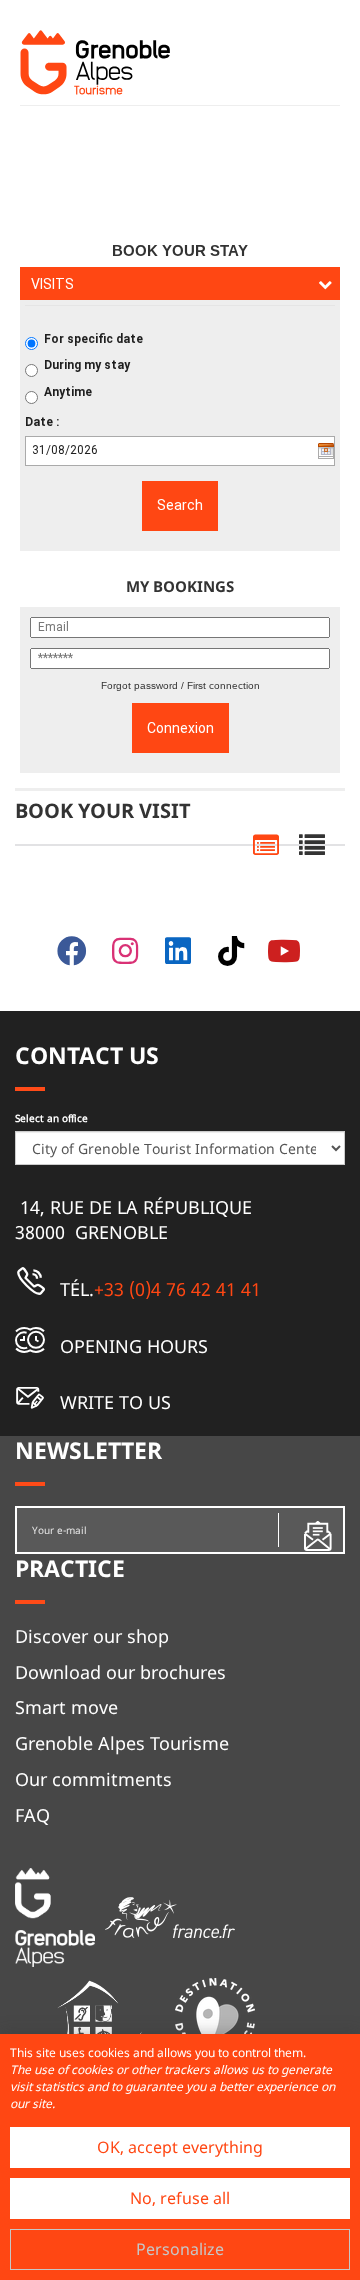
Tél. (158, 1289)
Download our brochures (120, 1672)
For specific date (93, 339)
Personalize (180, 2249)
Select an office (51, 1118)
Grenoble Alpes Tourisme (122, 1743)
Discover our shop (92, 1636)
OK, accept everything (180, 2147)
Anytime (68, 392)
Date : (42, 422)
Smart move (66, 1707)
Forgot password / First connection (180, 685)
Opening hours (131, 1346)
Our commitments (93, 1779)
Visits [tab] (52, 284)
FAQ (32, 1815)
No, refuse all (180, 2198)
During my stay (87, 365)
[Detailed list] (266, 846)
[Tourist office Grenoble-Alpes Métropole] (95, 62)
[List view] (312, 846)
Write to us (113, 1402)
